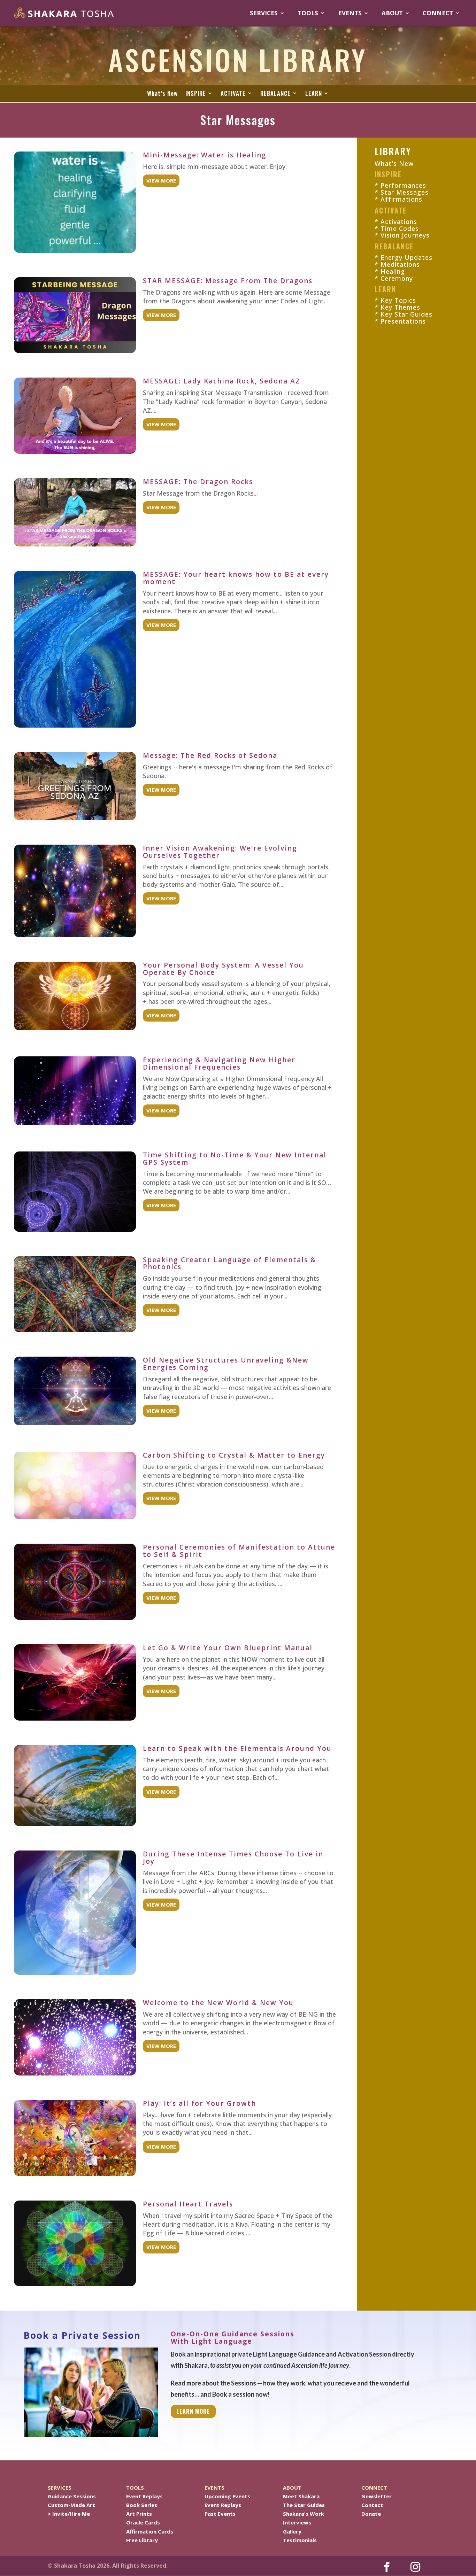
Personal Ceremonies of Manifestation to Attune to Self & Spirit (239, 1551)
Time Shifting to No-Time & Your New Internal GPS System (235, 1159)
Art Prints (139, 2514)
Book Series (142, 2505)
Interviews (297, 2522)
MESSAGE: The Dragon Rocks (198, 482)
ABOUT (392, 13)
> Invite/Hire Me (69, 2514)
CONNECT (438, 13)
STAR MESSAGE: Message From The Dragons (228, 281)
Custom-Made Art (71, 2505)
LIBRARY (393, 151)
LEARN (314, 94)
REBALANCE (275, 94)
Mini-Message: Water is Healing (205, 155)
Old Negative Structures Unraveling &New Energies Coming (226, 1364)
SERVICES (264, 13)
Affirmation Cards (150, 2531)
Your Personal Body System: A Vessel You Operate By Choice (223, 969)
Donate (371, 2514)
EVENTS (350, 13)
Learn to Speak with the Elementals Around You (237, 1748)
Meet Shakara (301, 2496)
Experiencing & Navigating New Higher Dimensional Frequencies (219, 1064)
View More (161, 180)
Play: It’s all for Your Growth (199, 2103)
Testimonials (300, 2540)
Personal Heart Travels (188, 2204)
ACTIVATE (233, 94)
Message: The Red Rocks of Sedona (210, 755)
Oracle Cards (143, 2522)
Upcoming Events (227, 2496)
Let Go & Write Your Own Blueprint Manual (228, 1648)
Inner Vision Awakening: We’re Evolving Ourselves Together (220, 852)
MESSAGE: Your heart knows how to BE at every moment (236, 578)
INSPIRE (196, 94)
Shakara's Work (304, 2514)
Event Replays (144, 2496)
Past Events (220, 2514)
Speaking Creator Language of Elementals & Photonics (229, 1263)
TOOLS (308, 13)
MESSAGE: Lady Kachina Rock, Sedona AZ (222, 381)
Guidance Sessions (72, 2496)
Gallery (292, 2531)
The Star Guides (304, 2505)
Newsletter (377, 2496)
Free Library (142, 2540)
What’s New (162, 94)
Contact (372, 2505)
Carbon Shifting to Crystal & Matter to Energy (234, 1455)
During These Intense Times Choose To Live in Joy (233, 1858)
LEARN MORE (193, 2411)
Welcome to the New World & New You (218, 2003)
